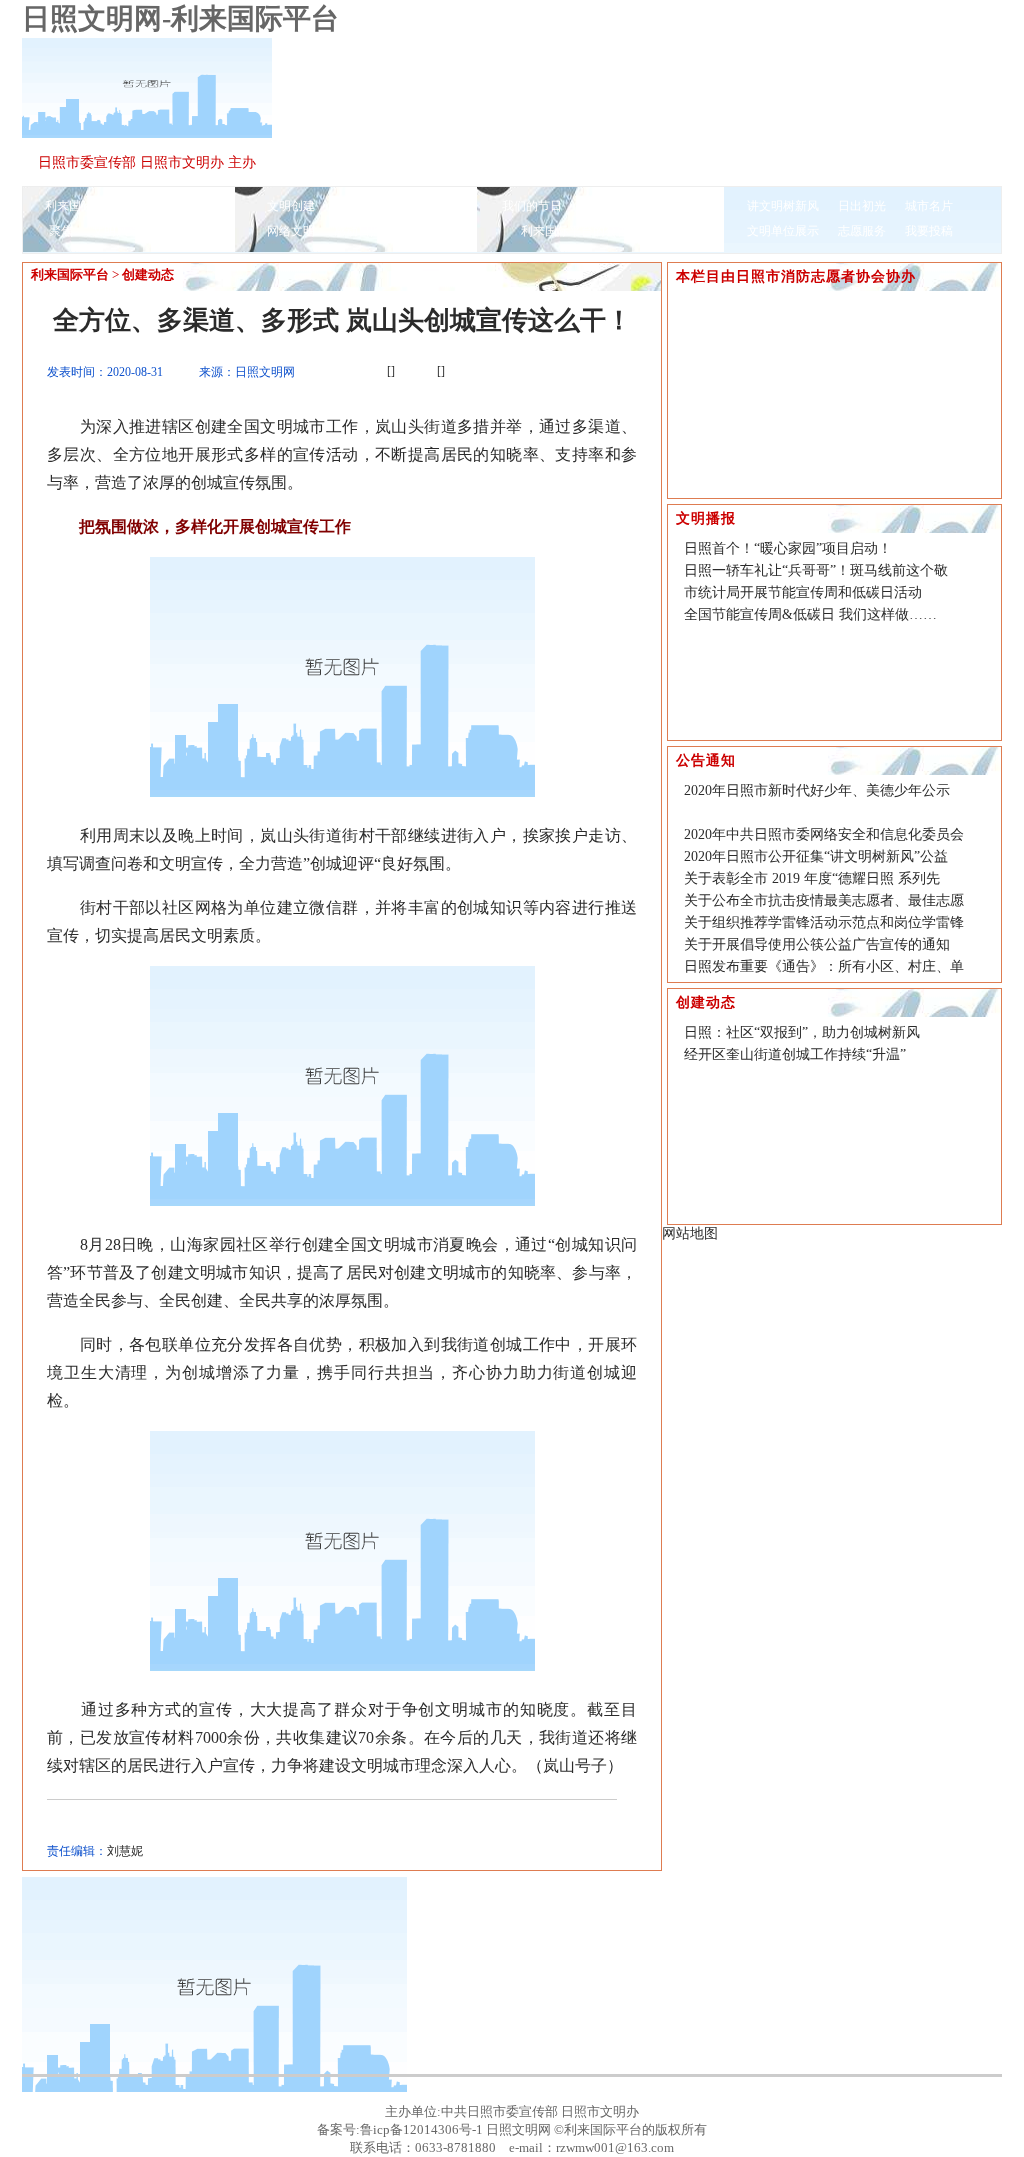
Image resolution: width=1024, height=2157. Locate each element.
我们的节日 (532, 206)
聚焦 (61, 231)
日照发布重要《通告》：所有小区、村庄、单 (824, 966)
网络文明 (291, 231)
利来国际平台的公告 (575, 231)
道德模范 (183, 231)
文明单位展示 (783, 231)
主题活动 (672, 206)
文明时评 (358, 206)
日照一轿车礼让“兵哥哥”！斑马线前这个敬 (816, 570)
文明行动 (672, 231)
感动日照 (358, 231)
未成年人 (425, 206)
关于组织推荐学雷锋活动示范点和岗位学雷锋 (824, 922)
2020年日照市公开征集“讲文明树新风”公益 (816, 856)
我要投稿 (929, 231)
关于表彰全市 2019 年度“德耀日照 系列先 (812, 878)
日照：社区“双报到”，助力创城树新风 (802, 1032)
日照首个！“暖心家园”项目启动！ (788, 548)
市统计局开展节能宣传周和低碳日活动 (803, 592)
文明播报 (160, 206)
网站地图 (690, 1233)
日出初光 (862, 206)
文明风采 (116, 231)
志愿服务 (862, 231)
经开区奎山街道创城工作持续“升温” (795, 1054)
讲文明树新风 (783, 206)
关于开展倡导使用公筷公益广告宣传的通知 (817, 944)
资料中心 (425, 231)
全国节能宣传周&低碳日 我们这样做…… (810, 614)
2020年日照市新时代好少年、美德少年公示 (817, 790)
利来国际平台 (81, 206)
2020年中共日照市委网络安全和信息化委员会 (824, 834)
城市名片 (929, 206)
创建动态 (148, 274)
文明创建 (291, 206)
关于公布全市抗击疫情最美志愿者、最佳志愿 (824, 900)
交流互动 (605, 206)
